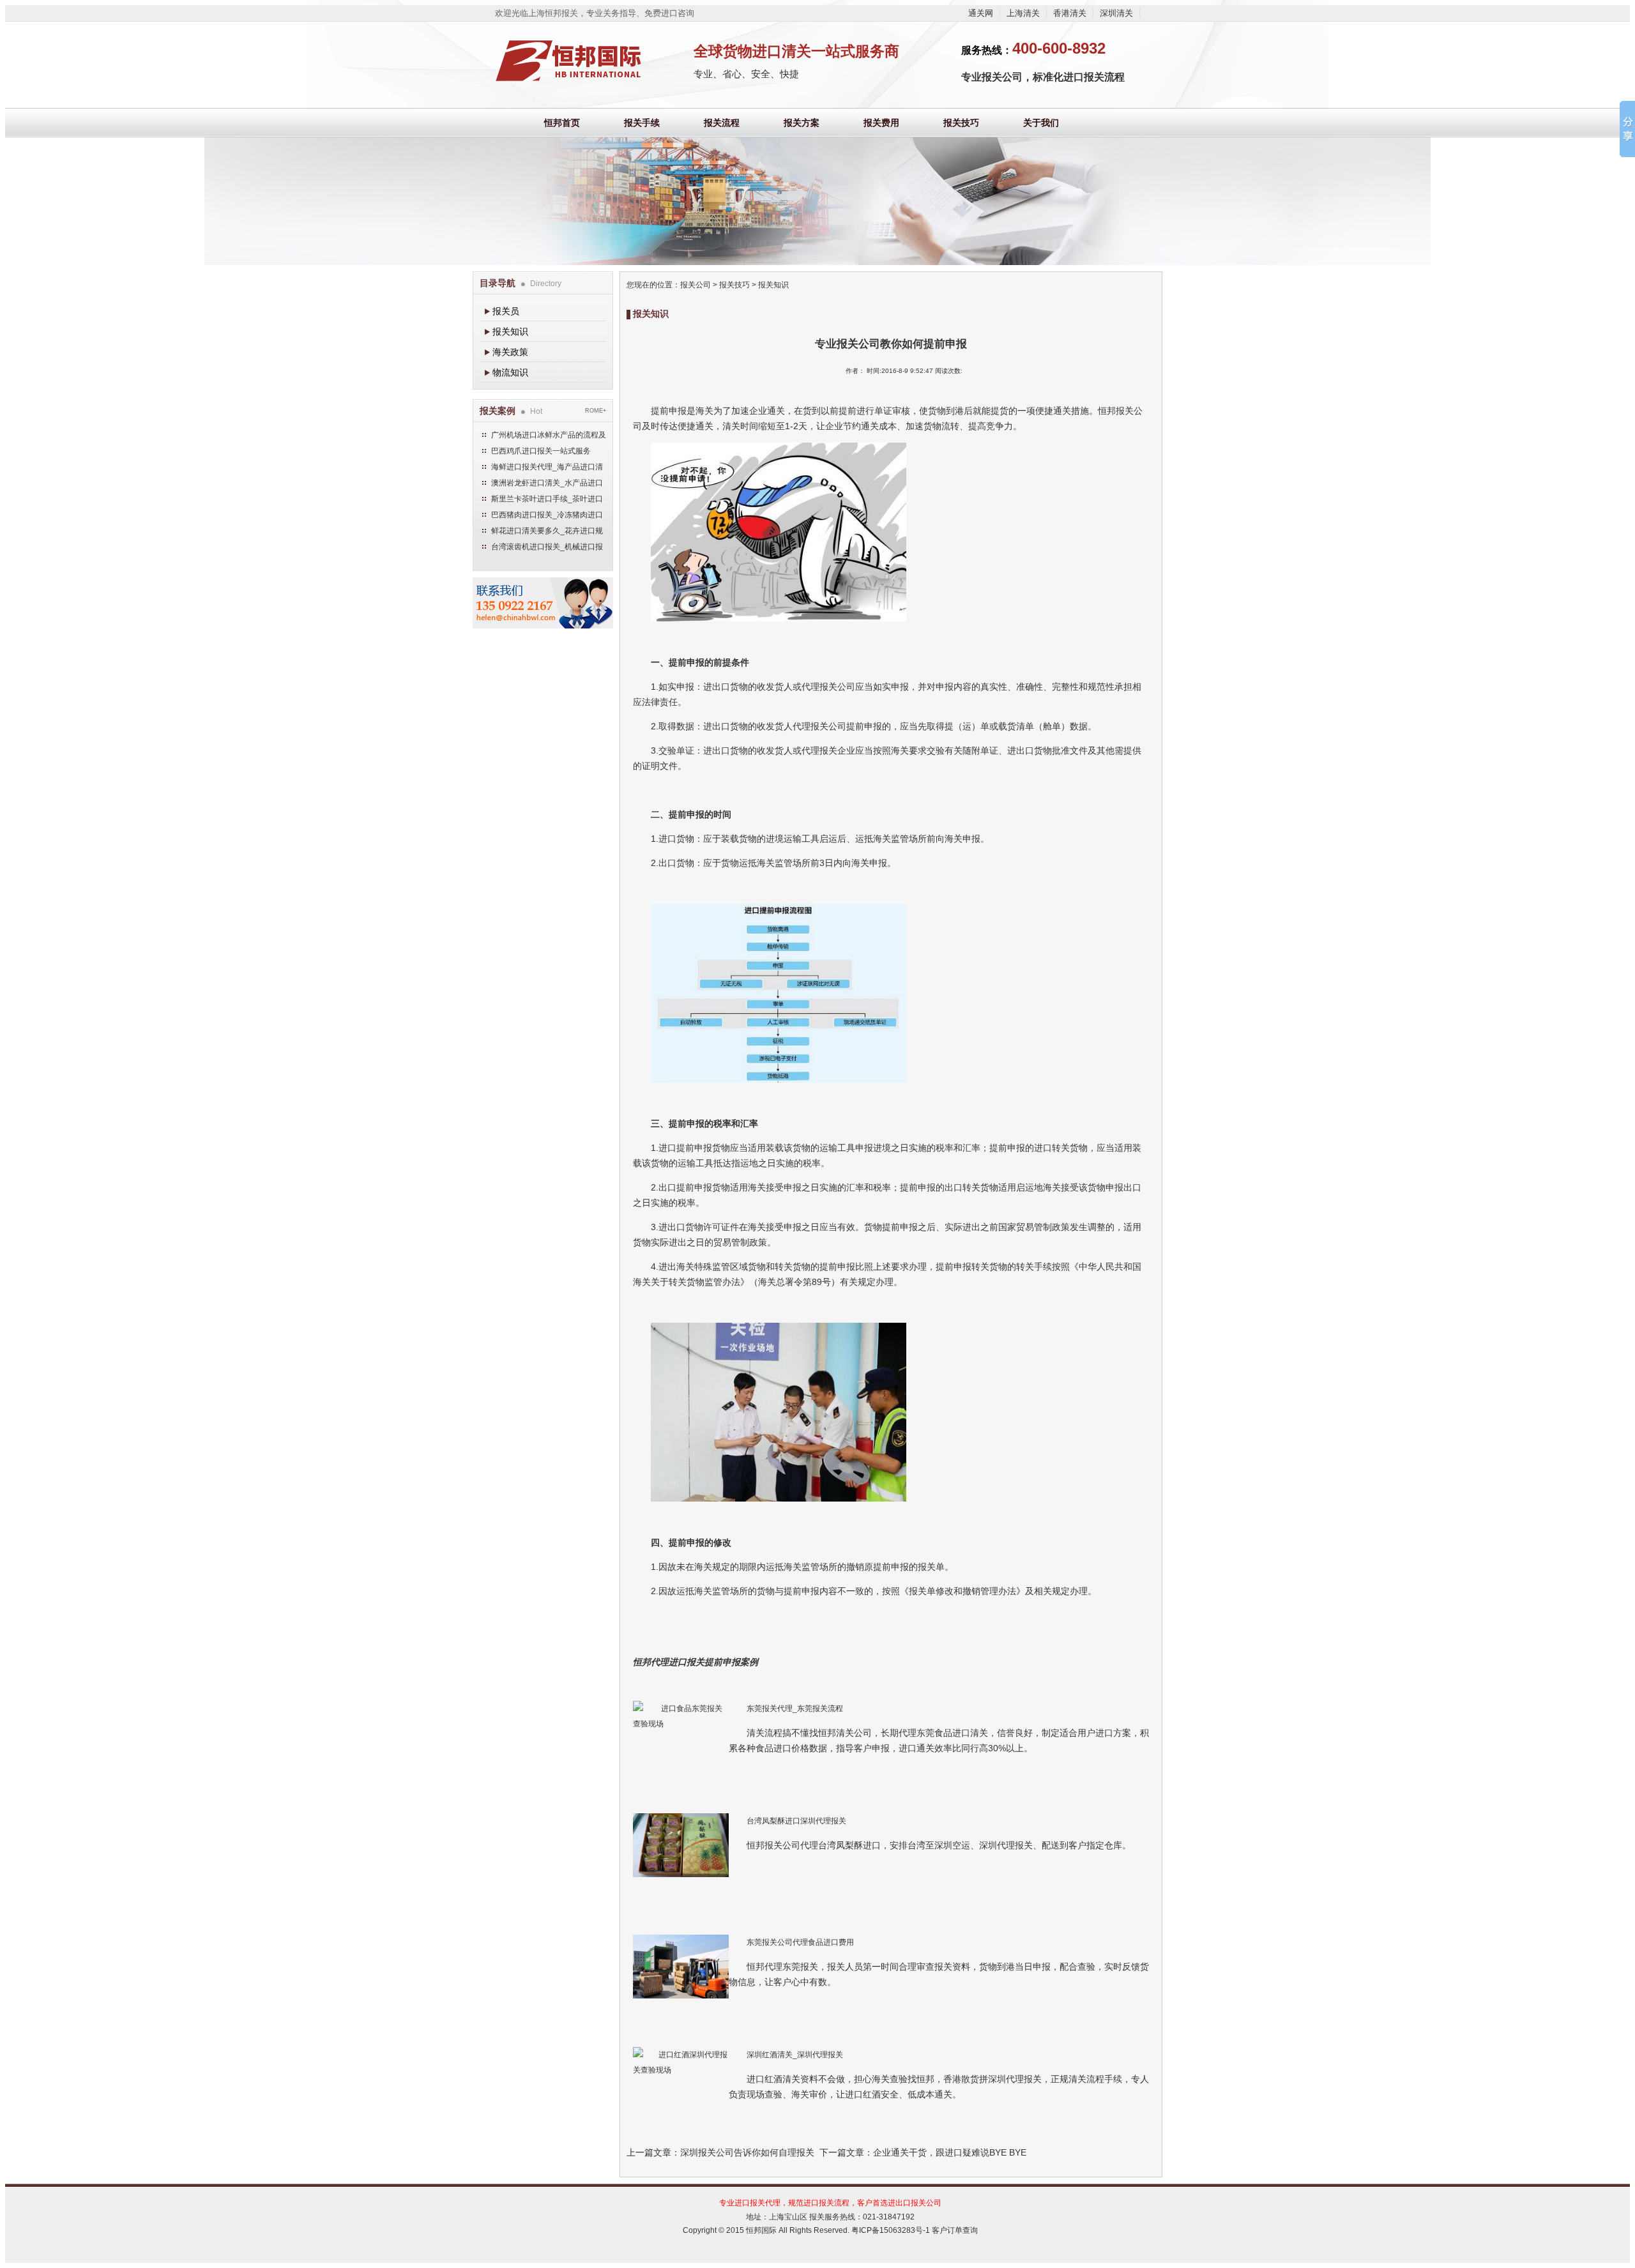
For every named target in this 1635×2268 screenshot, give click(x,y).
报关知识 (510, 331)
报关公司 (696, 285)
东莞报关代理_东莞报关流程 (795, 1709)
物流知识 (510, 372)
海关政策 (510, 352)
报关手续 (642, 123)
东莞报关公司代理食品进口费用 (800, 1942)
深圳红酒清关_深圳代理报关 (795, 2055)
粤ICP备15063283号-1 (891, 2230)
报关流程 (722, 123)
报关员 (506, 311)
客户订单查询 (955, 2230)
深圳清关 (1116, 13)
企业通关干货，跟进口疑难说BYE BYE (950, 2152)
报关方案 (802, 123)
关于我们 (1041, 123)
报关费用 (881, 123)
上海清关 (1023, 13)
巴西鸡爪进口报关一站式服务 (541, 451)
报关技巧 (961, 123)
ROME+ (596, 411)
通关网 (981, 13)
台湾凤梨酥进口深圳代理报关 (796, 1821)
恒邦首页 (562, 123)
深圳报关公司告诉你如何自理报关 (747, 2152)
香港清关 (1070, 13)
